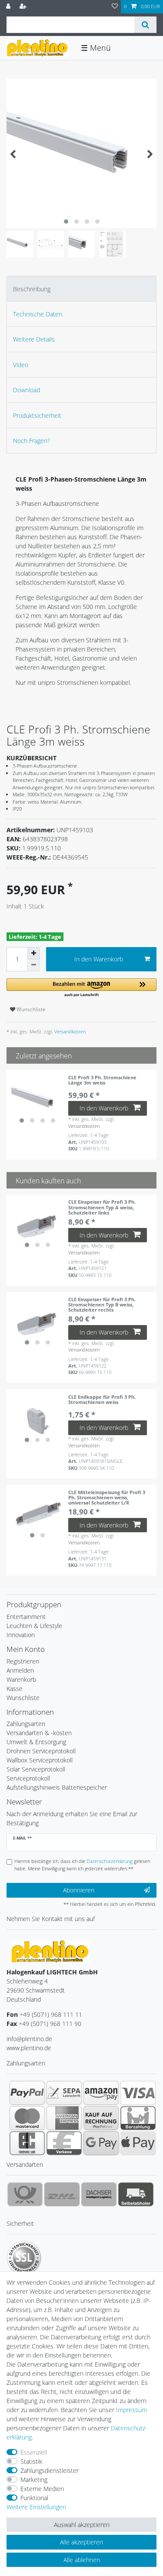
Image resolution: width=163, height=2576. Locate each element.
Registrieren (23, 1661)
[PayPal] (27, 2093)
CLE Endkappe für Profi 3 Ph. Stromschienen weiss (102, 1400)
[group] (37, 1101)
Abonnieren (79, 1890)
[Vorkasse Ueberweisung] (64, 2143)
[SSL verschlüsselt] (24, 2258)
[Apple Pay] (138, 2143)
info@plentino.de (29, 2039)
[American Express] (64, 2118)
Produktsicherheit (37, 415)
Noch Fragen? (32, 441)
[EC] (27, 2143)
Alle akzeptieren (81, 2542)
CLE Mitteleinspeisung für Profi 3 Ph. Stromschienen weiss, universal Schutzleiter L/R (107, 1498)
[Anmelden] (9, 7)
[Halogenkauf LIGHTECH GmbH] (50, 1951)
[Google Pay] (101, 2143)
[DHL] (62, 2194)
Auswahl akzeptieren (82, 2525)
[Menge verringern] (33, 965)
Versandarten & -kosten (39, 1733)
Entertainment (26, 1617)
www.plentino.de (29, 2048)
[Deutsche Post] (25, 2194)
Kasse (15, 1689)
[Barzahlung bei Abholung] (138, 2118)
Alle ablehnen (82, 2560)
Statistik (31, 2461)
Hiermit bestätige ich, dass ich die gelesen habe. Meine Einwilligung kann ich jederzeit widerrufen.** (82, 1865)
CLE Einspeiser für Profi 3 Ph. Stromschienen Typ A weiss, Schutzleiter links (102, 1207)
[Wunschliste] (115, 7)
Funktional (34, 2498)
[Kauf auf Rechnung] (101, 2118)
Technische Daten (38, 314)
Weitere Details (34, 339)
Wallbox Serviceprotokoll (40, 1760)
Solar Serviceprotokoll (36, 1769)
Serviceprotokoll (28, 1778)
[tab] (81, 288)
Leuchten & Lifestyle (34, 1626)
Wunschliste (30, 1009)
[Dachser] (99, 2194)
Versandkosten (69, 1031)
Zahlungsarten (26, 1724)
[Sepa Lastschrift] (64, 2093)
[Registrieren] (24, 7)
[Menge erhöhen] (33, 953)
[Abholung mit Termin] (136, 2194)
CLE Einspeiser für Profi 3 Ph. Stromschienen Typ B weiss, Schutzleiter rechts (102, 1305)
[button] (81, 988)
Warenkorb (21, 1679)
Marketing (34, 2480)
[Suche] (145, 25)
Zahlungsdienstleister (50, 2470)
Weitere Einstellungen (36, 2507)
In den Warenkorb (99, 959)
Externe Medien (42, 2489)
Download (27, 390)
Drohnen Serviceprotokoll (41, 1751)
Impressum (131, 2410)
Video (21, 365)
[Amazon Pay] (101, 2093)
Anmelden (20, 1670)
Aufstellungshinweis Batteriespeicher (57, 1787)
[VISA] (138, 2093)
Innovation (21, 1635)
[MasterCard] (27, 2118)
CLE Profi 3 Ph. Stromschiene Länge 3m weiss (102, 1080)
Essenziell (34, 2452)
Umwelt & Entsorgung (36, 1742)
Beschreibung (32, 289)
